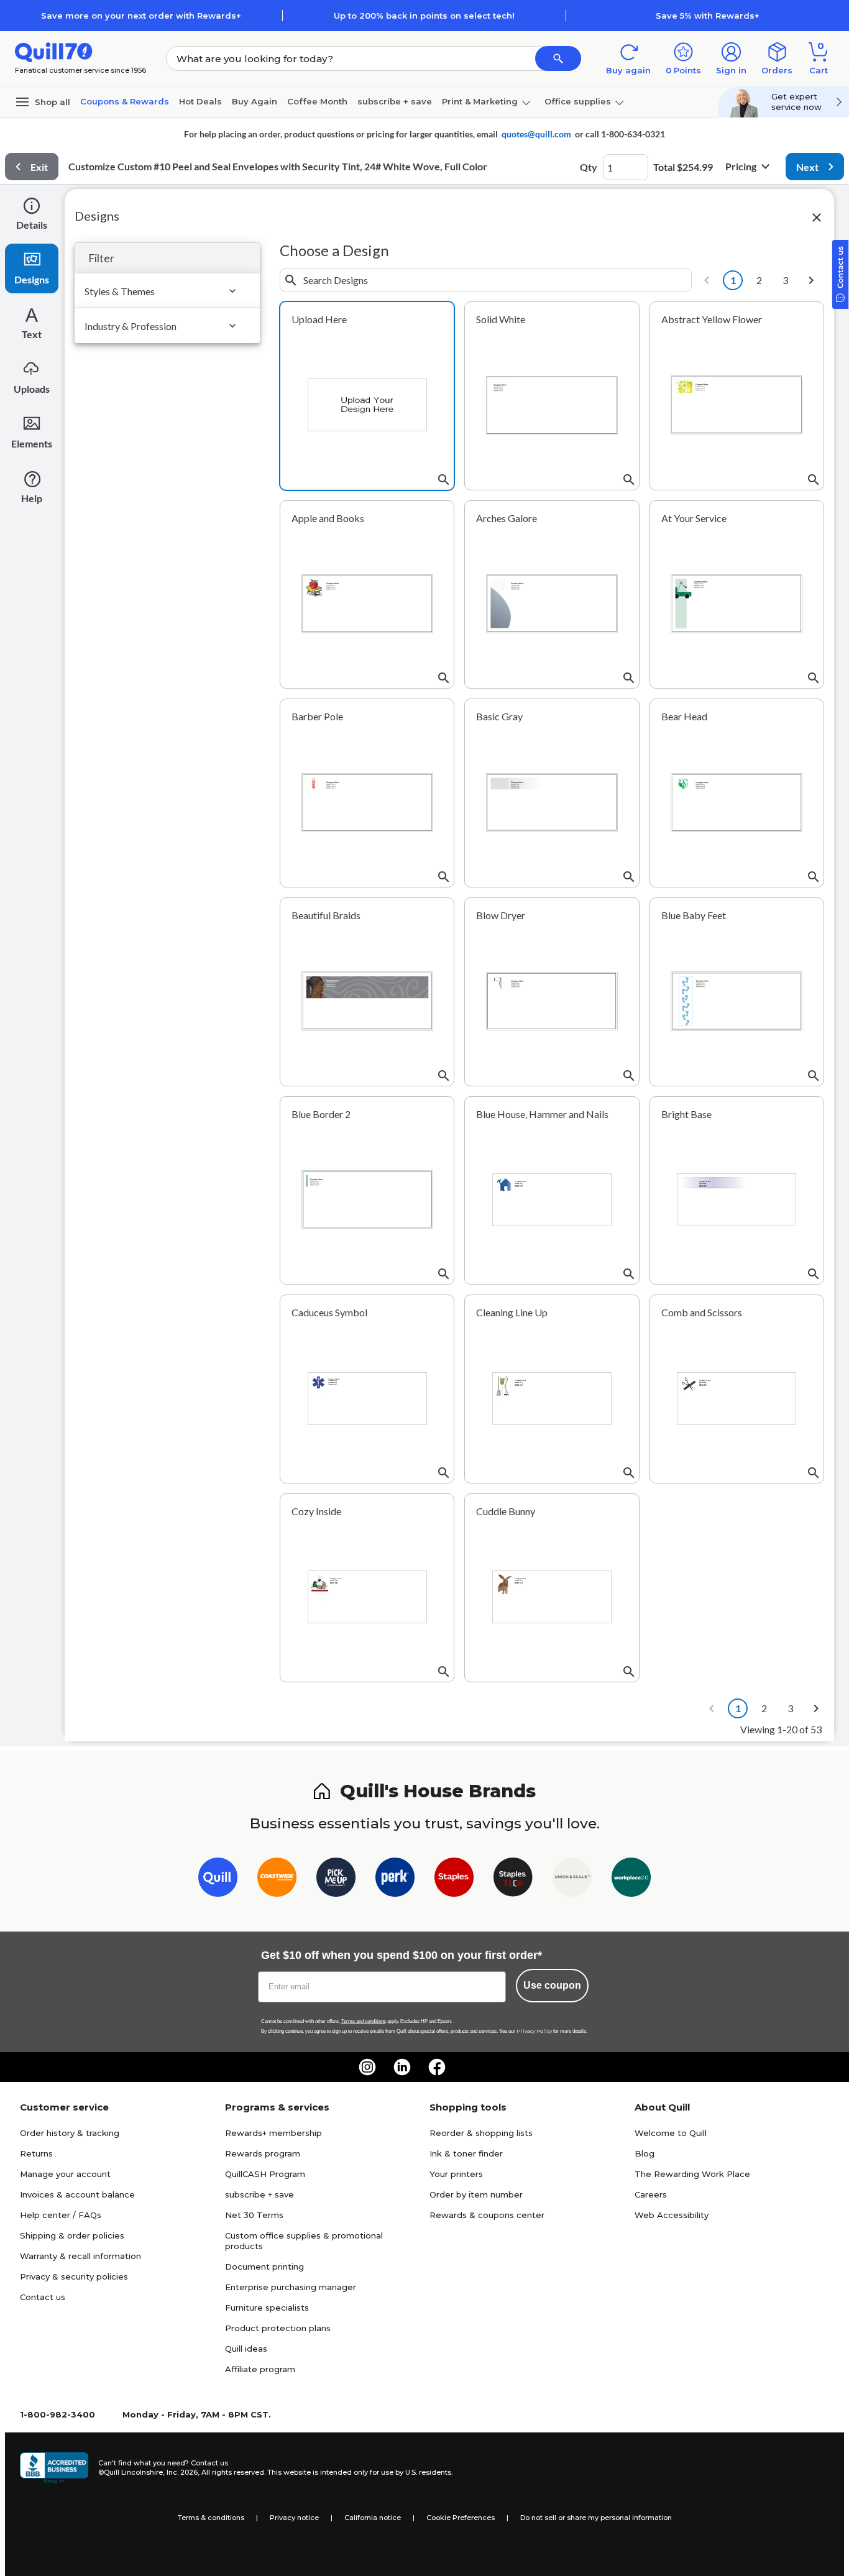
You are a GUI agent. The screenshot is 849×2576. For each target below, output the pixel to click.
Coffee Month (317, 101)
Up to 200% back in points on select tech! (424, 16)
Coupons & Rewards (125, 101)
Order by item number (476, 2194)
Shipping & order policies (72, 2235)
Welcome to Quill (671, 2133)
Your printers (456, 2174)
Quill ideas (246, 2349)
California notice (373, 2518)
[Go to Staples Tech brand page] (513, 1880)
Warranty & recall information (80, 2256)
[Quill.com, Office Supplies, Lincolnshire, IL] (54, 2468)
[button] (558, 58)
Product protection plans (278, 2328)
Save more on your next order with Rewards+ (141, 16)
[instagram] (367, 2067)
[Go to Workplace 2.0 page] (631, 1880)
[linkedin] (402, 2067)
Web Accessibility (672, 2215)
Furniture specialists (267, 2308)
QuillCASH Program (265, 2174)
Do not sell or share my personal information (596, 2518)
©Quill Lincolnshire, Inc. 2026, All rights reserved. (182, 2472)
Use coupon (552, 1985)
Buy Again (255, 101)
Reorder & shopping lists (481, 2133)
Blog (645, 2153)
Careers (651, 2194)
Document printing (264, 2267)
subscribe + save (395, 101)
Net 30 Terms (254, 2215)
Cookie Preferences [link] (461, 2518)
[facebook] (437, 2067)
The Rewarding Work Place (692, 2174)
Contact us (43, 2297)
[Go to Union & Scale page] (572, 1880)
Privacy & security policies (74, 2276)
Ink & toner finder (466, 2153)
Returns (36, 2153)
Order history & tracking (70, 2133)
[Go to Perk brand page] (395, 1880)
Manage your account (65, 2174)
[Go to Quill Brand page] (218, 1880)
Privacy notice (294, 2518)
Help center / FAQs (61, 2215)
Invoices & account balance (77, 2194)
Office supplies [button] (578, 101)
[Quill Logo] (54, 51)
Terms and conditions (364, 2021)
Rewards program (263, 2153)
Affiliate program (260, 2369)
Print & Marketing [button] (480, 101)
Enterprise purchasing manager (291, 2287)
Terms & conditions (211, 2518)
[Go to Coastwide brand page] (277, 1880)
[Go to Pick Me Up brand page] (336, 1880)
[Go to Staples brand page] (454, 1880)
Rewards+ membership (273, 2133)
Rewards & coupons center (487, 2215)
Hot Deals (200, 101)
